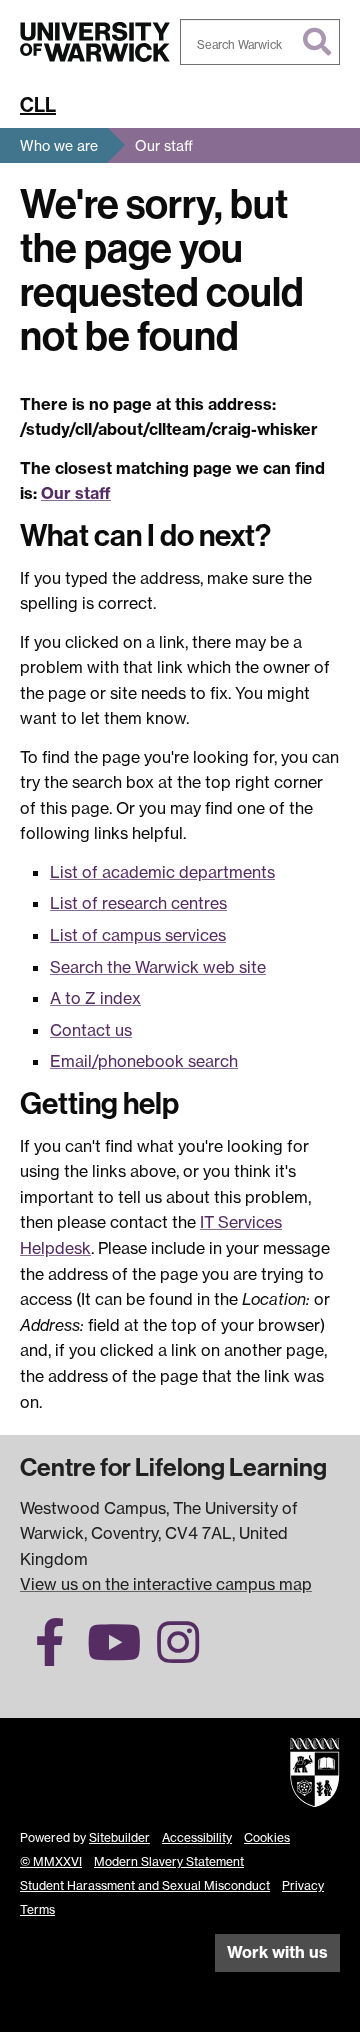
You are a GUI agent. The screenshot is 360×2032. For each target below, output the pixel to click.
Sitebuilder (119, 1837)
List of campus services (138, 935)
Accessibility (197, 1837)
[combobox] (260, 42)
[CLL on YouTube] (114, 1654)
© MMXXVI (51, 1861)
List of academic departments (162, 872)
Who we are (59, 145)
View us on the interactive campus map (166, 1584)
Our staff (164, 145)
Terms (37, 1909)
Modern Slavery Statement (169, 1861)
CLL (38, 105)
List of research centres (138, 903)
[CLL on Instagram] (178, 1654)
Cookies (267, 1837)
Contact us (91, 1030)
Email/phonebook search (144, 1061)
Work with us (277, 1952)
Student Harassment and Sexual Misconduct (145, 1885)
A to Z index (95, 998)
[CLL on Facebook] (50, 1654)
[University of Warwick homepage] (95, 42)
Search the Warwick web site (158, 967)
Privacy (303, 1885)
